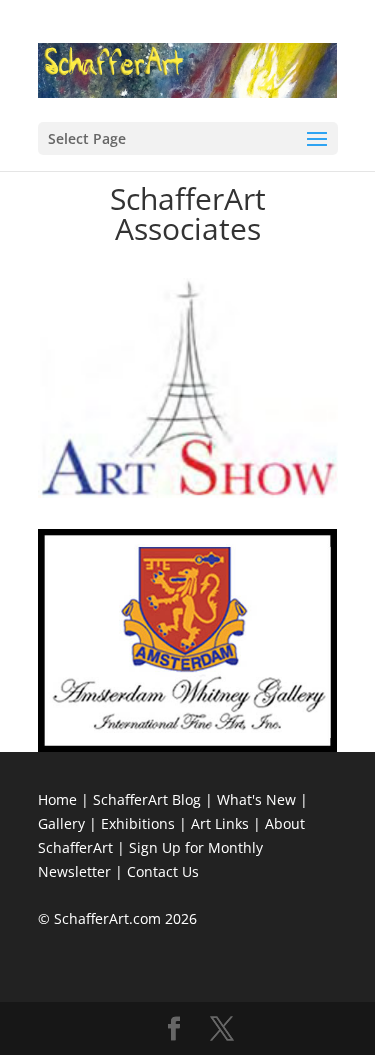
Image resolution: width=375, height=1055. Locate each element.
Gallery (61, 823)
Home (57, 799)
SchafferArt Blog (147, 799)
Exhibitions (138, 823)
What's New (256, 799)
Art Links (220, 823)
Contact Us (163, 871)
